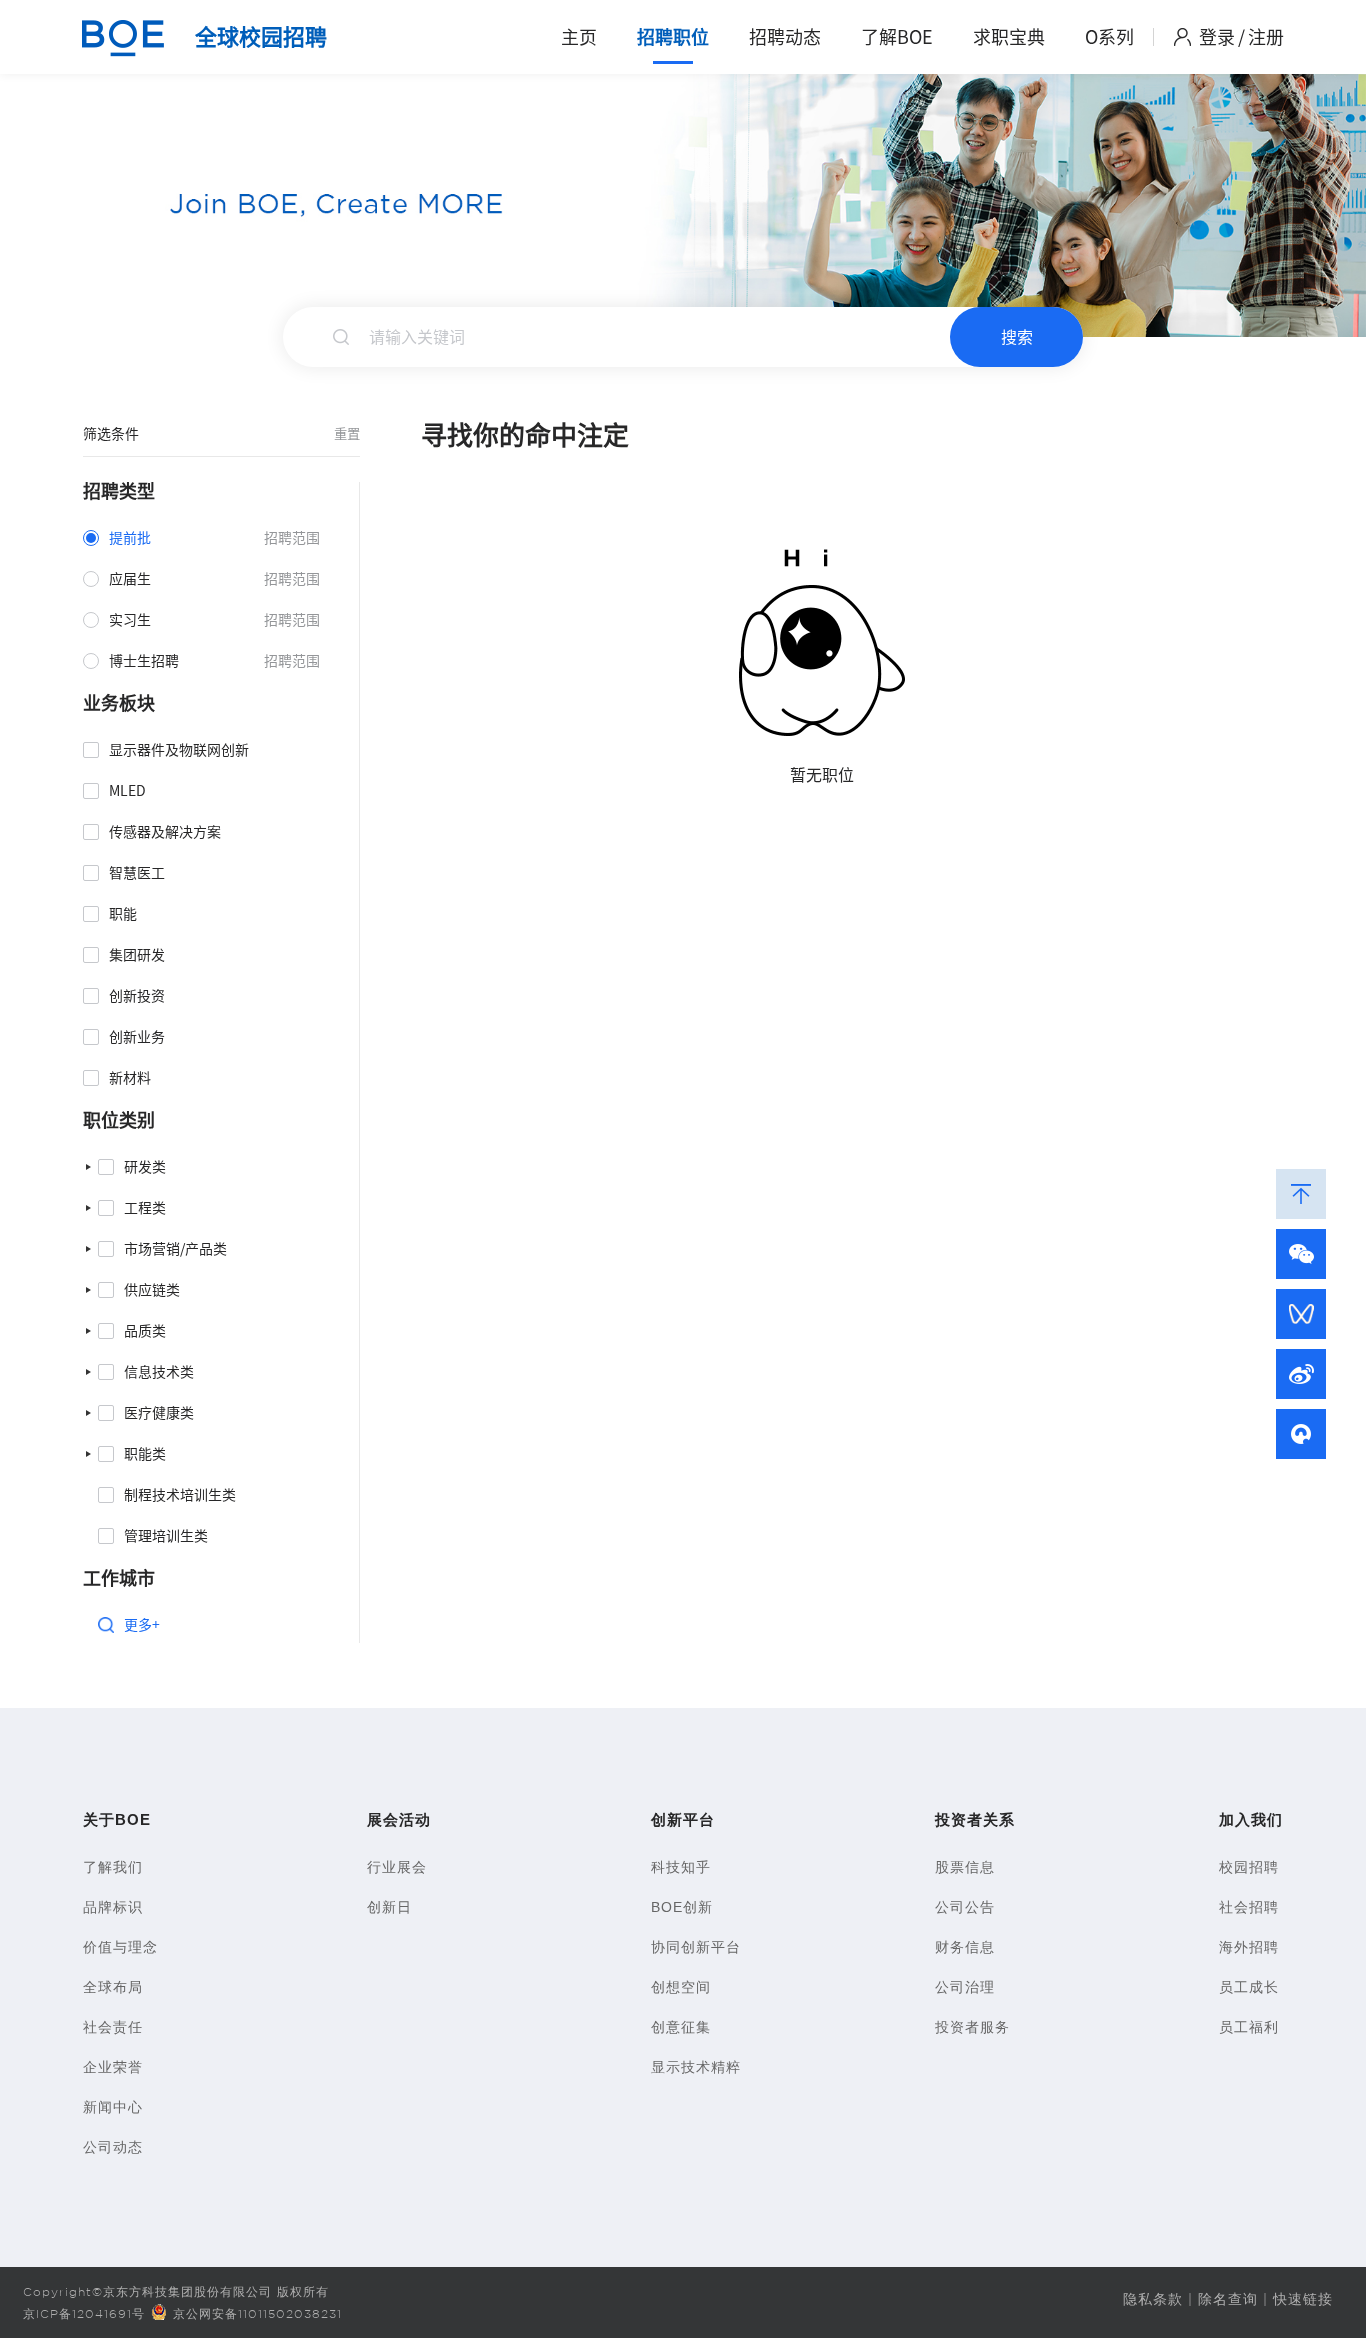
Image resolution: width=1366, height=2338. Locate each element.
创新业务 (137, 1037)
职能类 (145, 1454)
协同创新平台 (696, 1947)
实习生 (130, 620)
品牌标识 (113, 1907)
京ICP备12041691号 (84, 2313)
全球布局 (113, 1987)
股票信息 (965, 1867)
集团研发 (137, 955)
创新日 (389, 1907)
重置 (347, 434)
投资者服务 (972, 2027)
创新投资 (137, 996)
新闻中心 (113, 2107)
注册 (1266, 37)
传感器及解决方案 (165, 832)
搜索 (1017, 337)
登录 (1217, 37)
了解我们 (113, 1867)
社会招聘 (1249, 1907)
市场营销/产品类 (175, 1249)
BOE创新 (682, 1907)
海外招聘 (1249, 1947)
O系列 (1109, 37)
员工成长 (1249, 1987)
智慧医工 (137, 873)
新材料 (130, 1078)
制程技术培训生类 (180, 1495)
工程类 (145, 1208)
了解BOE (897, 37)
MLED (127, 791)
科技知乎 (681, 1867)
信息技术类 (159, 1372)
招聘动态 (785, 37)
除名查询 (1228, 2299)
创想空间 (681, 1987)
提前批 (130, 538)
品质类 (145, 1331)
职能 (123, 914)
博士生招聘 (144, 661)
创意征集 (681, 2027)
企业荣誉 (113, 2067)
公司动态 (113, 2147)
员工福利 (1249, 2027)
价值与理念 (120, 1947)
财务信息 (965, 1947)
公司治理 (965, 1987)
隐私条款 (1153, 2299)
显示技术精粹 (696, 2067)
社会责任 (113, 2027)
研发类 (145, 1167)
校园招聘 (1249, 1867)
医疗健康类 (159, 1413)
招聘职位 (673, 37)
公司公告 (965, 1907)
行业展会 (397, 1867)
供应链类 (152, 1290)
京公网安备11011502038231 (257, 2313)
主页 (579, 37)
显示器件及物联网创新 (179, 750)
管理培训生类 (166, 1536)
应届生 (130, 579)
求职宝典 (1009, 37)
